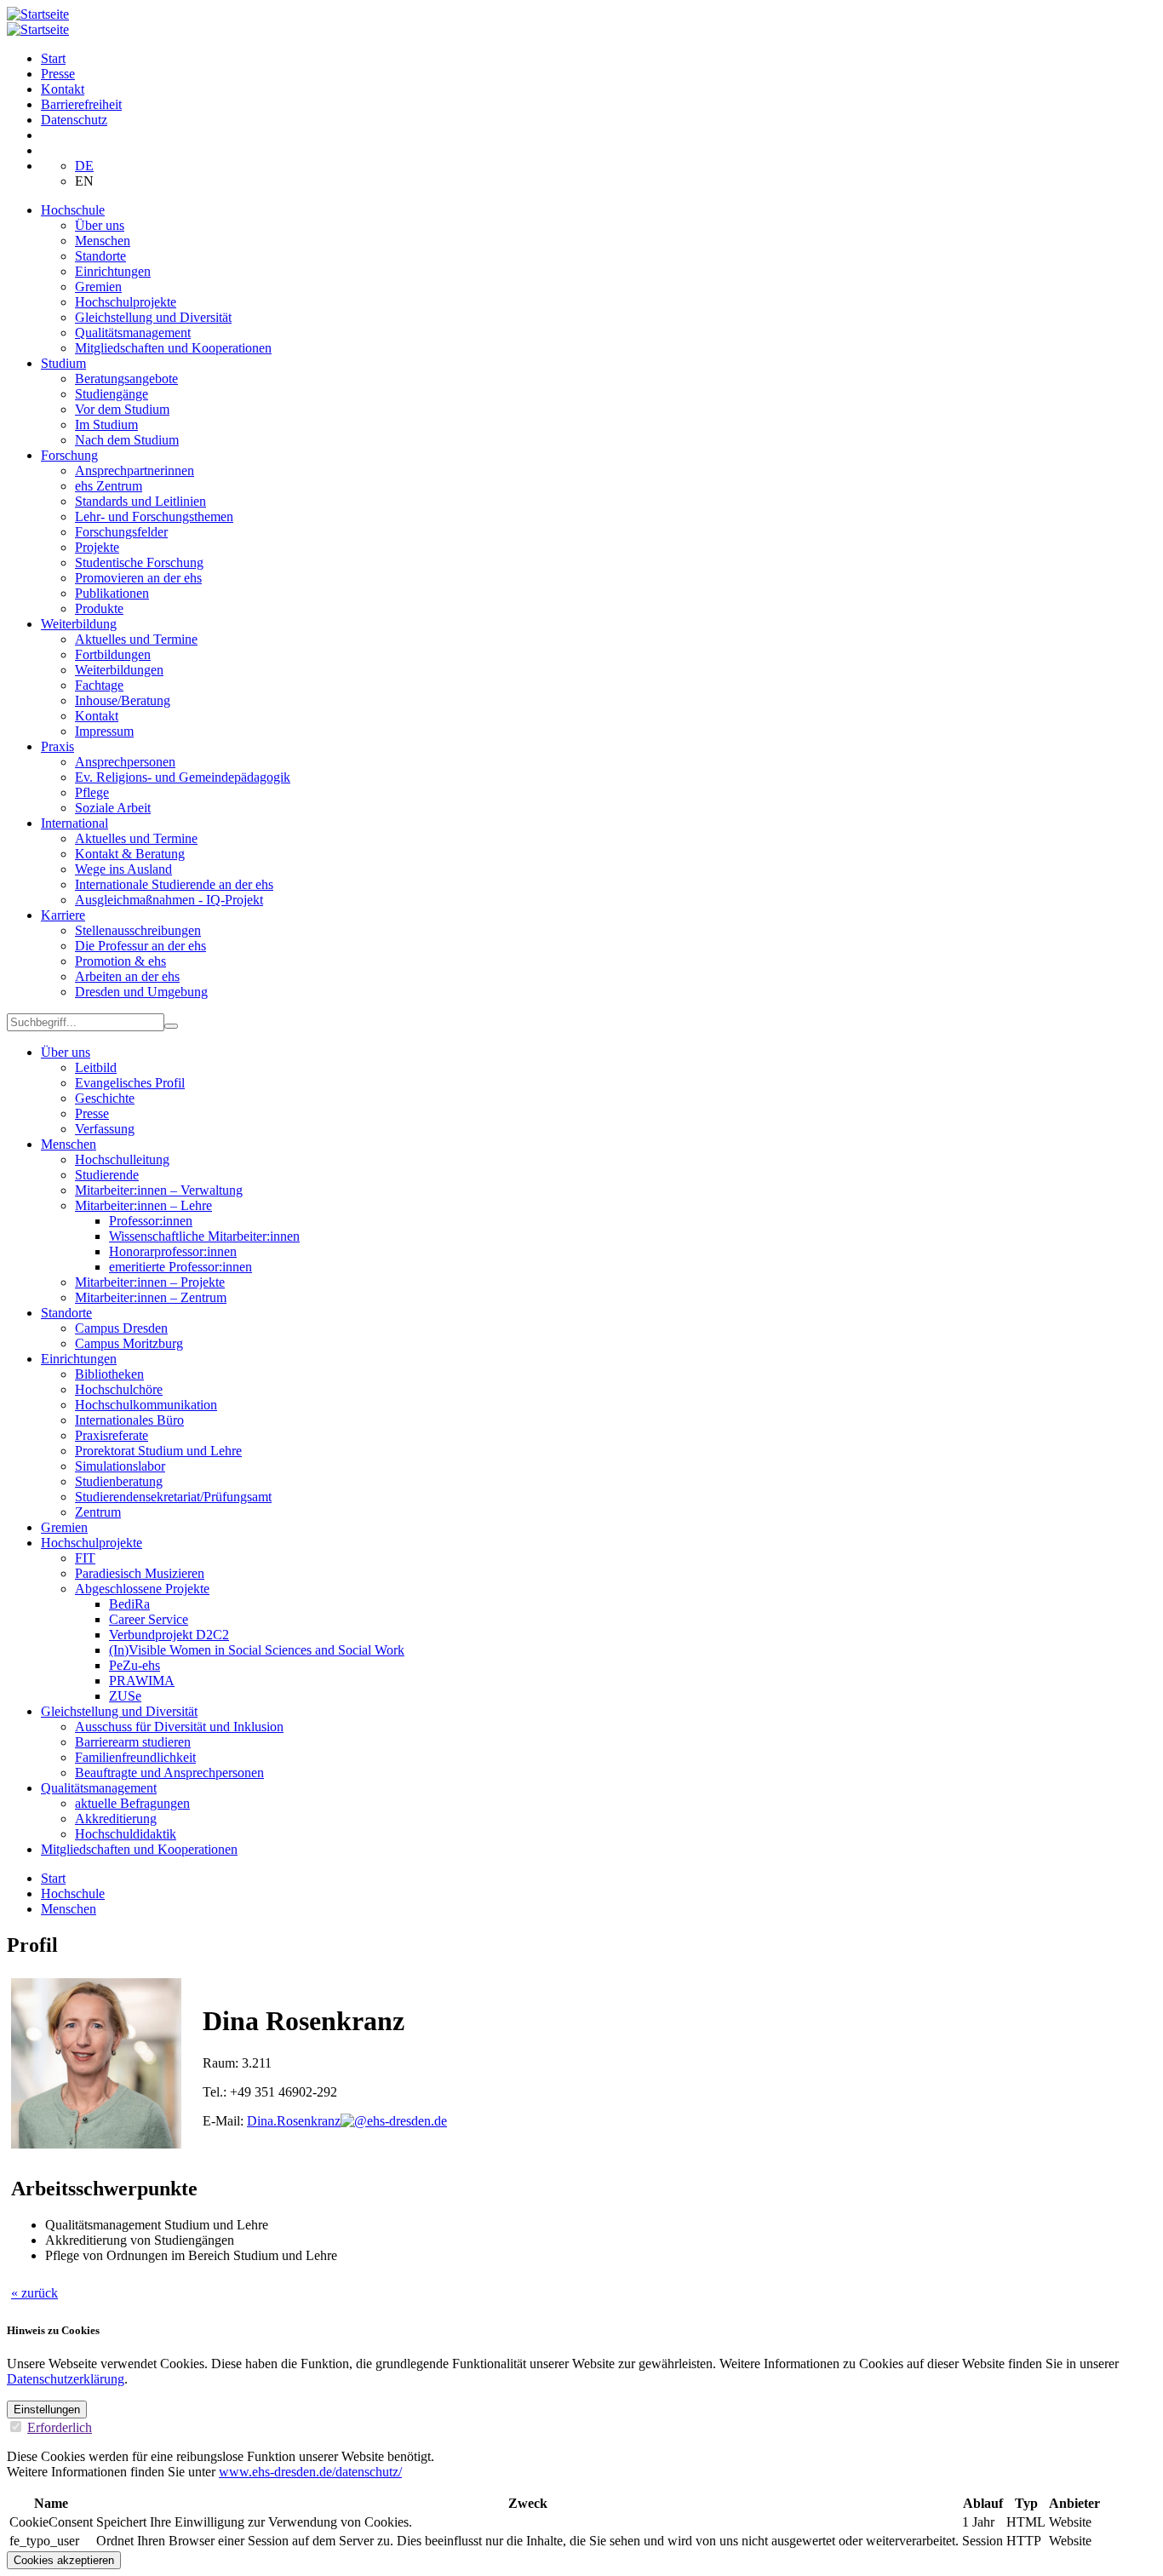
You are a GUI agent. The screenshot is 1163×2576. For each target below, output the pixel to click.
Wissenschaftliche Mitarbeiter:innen (204, 1236)
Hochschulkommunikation (146, 1405)
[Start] (38, 14)
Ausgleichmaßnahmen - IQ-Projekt (169, 900)
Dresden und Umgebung (141, 992)
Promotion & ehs (120, 961)
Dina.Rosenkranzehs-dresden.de (347, 2121)
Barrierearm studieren (133, 1742)
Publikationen (112, 593)
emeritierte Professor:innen (180, 1267)
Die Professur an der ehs (140, 946)
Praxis (57, 746)
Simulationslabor (120, 1466)
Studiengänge (112, 394)
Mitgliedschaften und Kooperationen (173, 348)
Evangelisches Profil (130, 1083)
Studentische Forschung (139, 562)
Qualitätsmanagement (133, 333)
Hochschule (73, 210)
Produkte (99, 608)
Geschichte (105, 1098)
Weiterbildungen (119, 670)
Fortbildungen (113, 654)
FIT (85, 1558)
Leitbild (96, 1067)
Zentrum (98, 1512)
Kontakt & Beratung (130, 854)
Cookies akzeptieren (64, 2560)
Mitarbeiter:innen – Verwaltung (159, 1190)
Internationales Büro (129, 1420)
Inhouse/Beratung (123, 700)
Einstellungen (47, 2410)
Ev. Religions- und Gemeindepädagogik (183, 777)
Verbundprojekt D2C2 (169, 1635)
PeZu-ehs (135, 1665)
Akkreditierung (116, 1819)
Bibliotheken (109, 1374)
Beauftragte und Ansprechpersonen (169, 1773)
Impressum (104, 731)
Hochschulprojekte (126, 302)
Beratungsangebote (126, 379)
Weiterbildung (79, 624)
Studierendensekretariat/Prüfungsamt (173, 1497)
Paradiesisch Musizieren (140, 1573)
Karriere (63, 915)
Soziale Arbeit (113, 808)
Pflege (92, 792)
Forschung (69, 455)
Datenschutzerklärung (66, 2379)
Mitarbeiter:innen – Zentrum (151, 1297)
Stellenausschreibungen (138, 930)
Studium (63, 363)
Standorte (100, 256)
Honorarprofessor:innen (173, 1251)
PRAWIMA (142, 1681)
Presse (58, 74)
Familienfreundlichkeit (135, 1757)
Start (53, 58)
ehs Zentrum (109, 486)
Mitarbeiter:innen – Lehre (143, 1205)
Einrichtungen (113, 271)
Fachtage (99, 685)
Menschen (103, 241)
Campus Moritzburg (129, 1343)
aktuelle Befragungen (132, 1803)
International (74, 823)
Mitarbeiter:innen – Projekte (150, 1282)
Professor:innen (151, 1221)
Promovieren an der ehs (138, 578)
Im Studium (106, 425)
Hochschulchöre (119, 1389)
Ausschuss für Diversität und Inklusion (179, 1727)
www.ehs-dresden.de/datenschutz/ (310, 2472)
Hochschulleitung (122, 1159)
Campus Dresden (121, 1328)
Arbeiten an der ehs (127, 976)
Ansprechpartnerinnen (135, 470)
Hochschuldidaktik (126, 1834)
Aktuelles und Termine (136, 639)
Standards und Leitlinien (140, 501)
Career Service (149, 1619)
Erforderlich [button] (60, 2427)
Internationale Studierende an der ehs (174, 884)
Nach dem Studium (127, 440)
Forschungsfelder (121, 532)
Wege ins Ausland (123, 869)
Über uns (100, 225)
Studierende (107, 1175)
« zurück (34, 2293)
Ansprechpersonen (125, 762)
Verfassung (105, 1129)
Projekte (97, 547)
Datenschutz (74, 120)
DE (84, 166)
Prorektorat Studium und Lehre (158, 1451)
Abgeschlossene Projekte (142, 1589)
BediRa (129, 1604)
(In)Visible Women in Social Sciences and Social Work (257, 1650)
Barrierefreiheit (81, 104)
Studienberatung (119, 1481)
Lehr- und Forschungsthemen (154, 516)
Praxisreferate (112, 1435)
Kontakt (63, 89)
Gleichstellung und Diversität (153, 317)
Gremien (98, 287)
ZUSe (125, 1696)
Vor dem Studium (122, 409)
